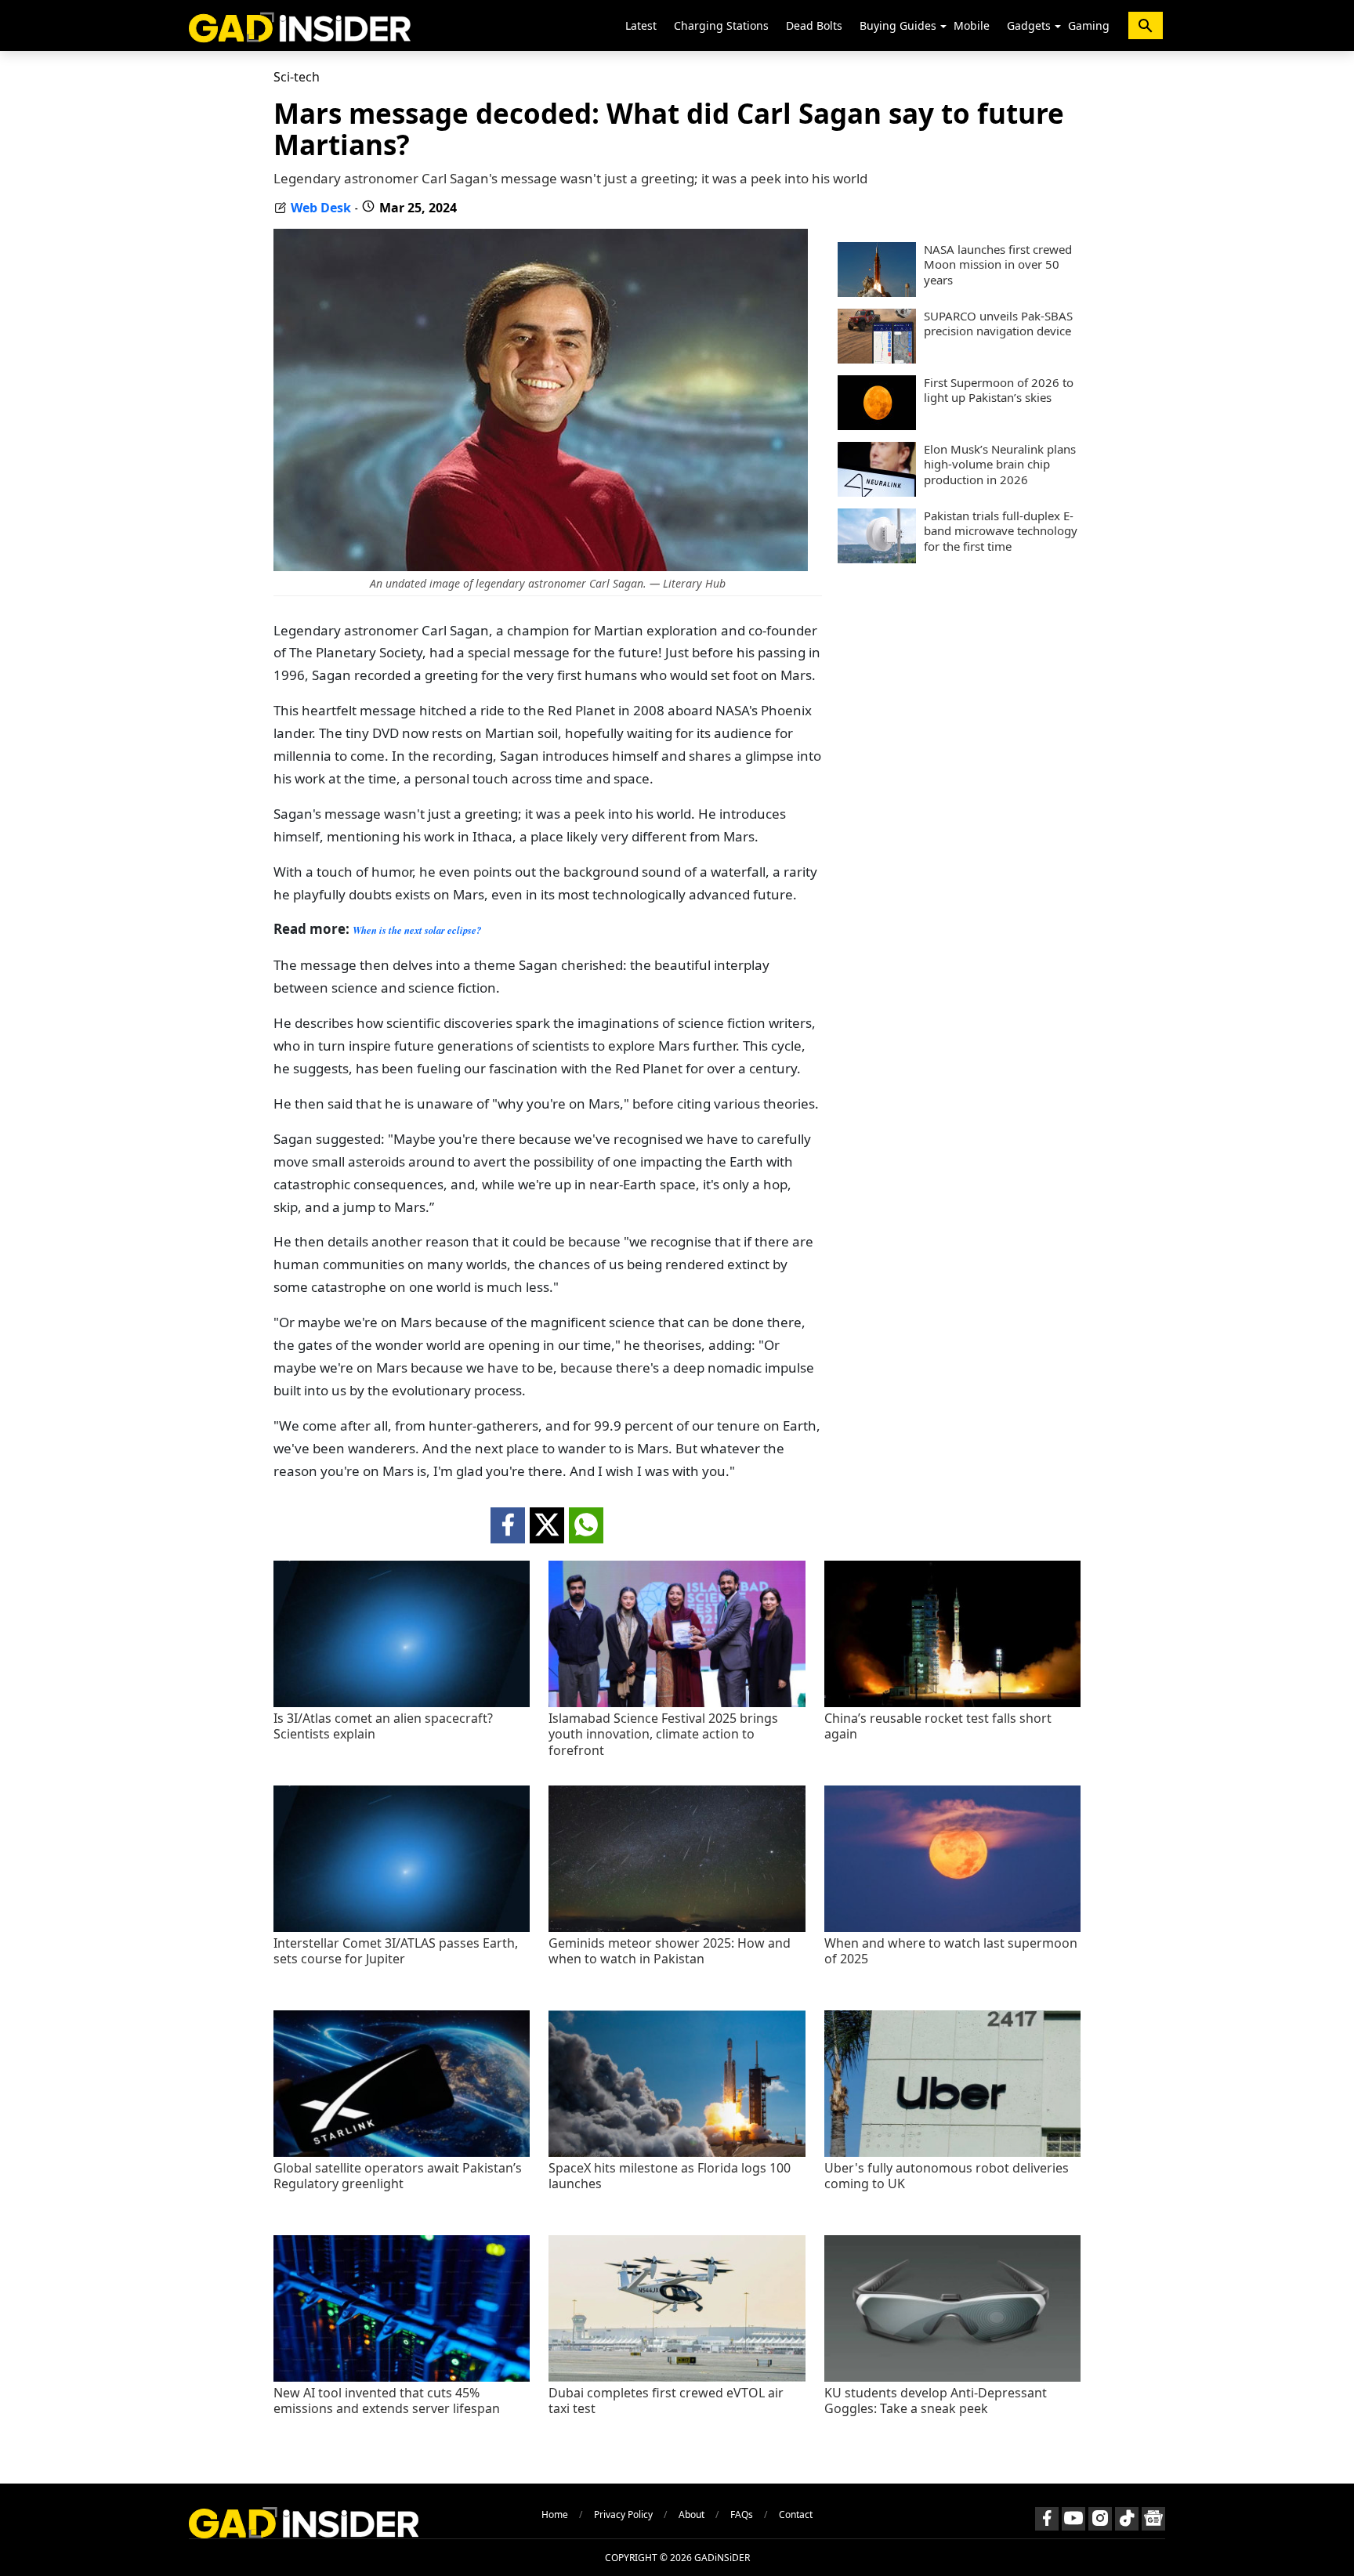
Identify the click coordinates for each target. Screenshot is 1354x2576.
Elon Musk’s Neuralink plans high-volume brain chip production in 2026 (1000, 465)
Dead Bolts (814, 25)
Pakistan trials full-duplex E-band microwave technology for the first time (1001, 531)
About (691, 2514)
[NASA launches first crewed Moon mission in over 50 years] (877, 292)
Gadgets (1029, 25)
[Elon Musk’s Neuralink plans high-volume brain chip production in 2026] (877, 492)
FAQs (742, 2514)
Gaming (1089, 25)
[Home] (300, 25)
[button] (943, 27)
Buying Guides (898, 25)
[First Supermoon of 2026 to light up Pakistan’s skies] (877, 425)
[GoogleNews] (1153, 2519)
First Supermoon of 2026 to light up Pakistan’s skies (999, 391)
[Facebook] (1047, 2519)
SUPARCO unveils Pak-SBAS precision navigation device (998, 324)
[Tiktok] (1127, 2519)
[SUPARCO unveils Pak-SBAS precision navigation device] (877, 359)
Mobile (972, 25)
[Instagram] (1100, 2519)
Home (555, 2514)
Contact (796, 2514)
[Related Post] (402, 1703)
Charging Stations (721, 25)
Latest (641, 25)
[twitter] (547, 1525)
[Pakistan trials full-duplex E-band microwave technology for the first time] (877, 559)
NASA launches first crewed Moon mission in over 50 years (998, 265)
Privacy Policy (623, 2514)
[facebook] (508, 1525)
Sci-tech (297, 77)
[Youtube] (1073, 2519)
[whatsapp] (586, 1525)
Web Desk (321, 208)
